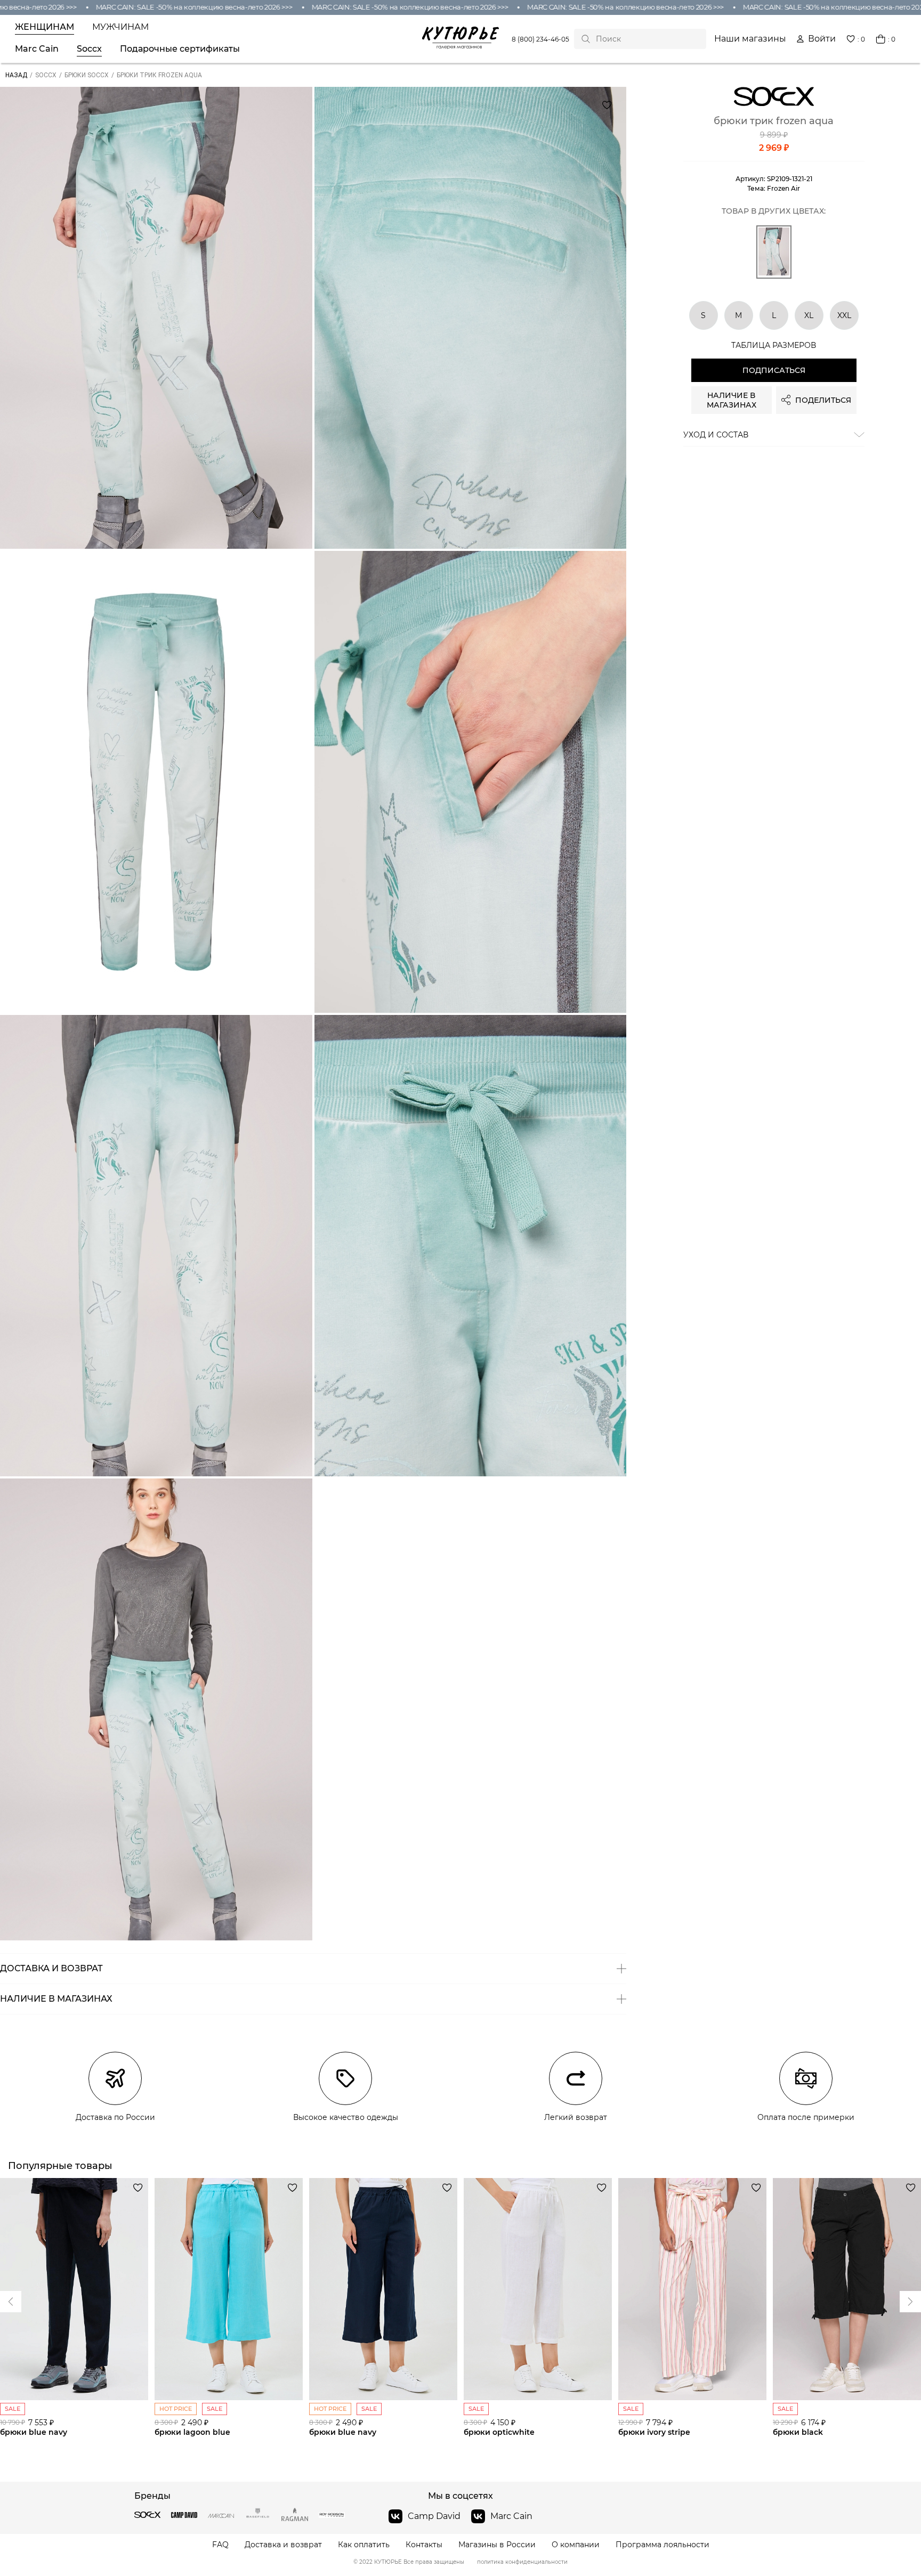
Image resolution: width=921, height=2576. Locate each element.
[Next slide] (11, 2302)
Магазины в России (497, 2545)
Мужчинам (120, 27)
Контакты (424, 2545)
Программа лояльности (663, 2545)
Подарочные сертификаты (180, 49)
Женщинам (45, 27)
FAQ (220, 2545)
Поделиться (823, 400)
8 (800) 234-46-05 (540, 39)
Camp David (434, 2516)
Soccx (89, 49)
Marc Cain (37, 49)
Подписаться (774, 370)
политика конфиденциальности (522, 2562)
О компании (576, 2545)
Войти (822, 39)
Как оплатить (364, 2545)
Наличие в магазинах (732, 400)
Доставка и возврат (283, 2545)
